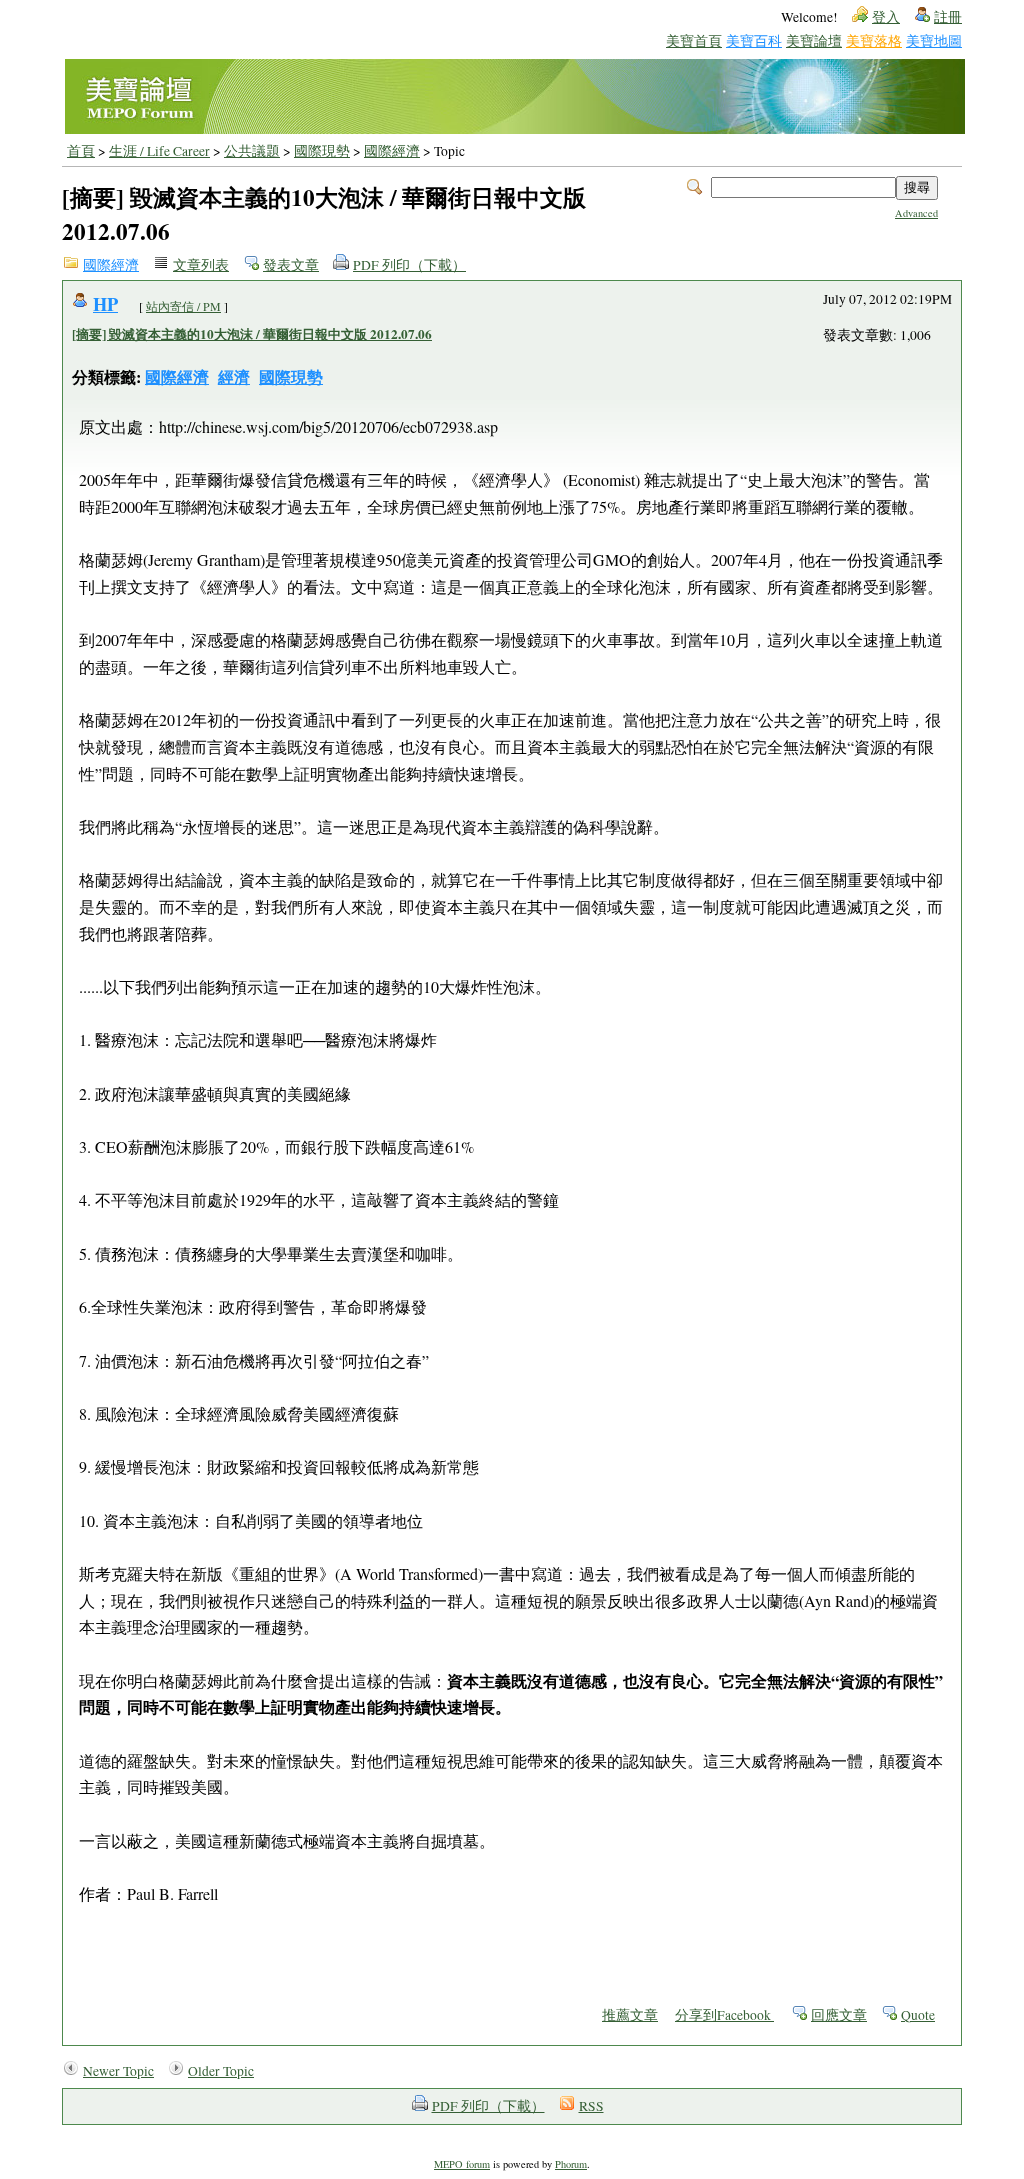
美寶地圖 (934, 40)
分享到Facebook (724, 2015)
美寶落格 (874, 40)
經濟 (234, 376)
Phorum (571, 2164)
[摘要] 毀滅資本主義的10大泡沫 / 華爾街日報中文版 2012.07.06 (252, 334)
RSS (591, 2106)
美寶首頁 (694, 40)
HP (105, 303)
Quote (918, 2015)
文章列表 (201, 265)
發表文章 (291, 265)
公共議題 (252, 151)
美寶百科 (754, 40)
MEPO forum (462, 2164)
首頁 (81, 151)
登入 (886, 17)
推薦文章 (630, 2015)
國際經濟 (392, 151)
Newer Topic (118, 2071)
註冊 (948, 17)
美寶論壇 (814, 40)
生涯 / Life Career (159, 151)
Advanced (916, 213)
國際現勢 (322, 151)
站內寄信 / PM (183, 306)
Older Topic (221, 2071)
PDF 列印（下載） (409, 265)
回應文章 (839, 2015)
